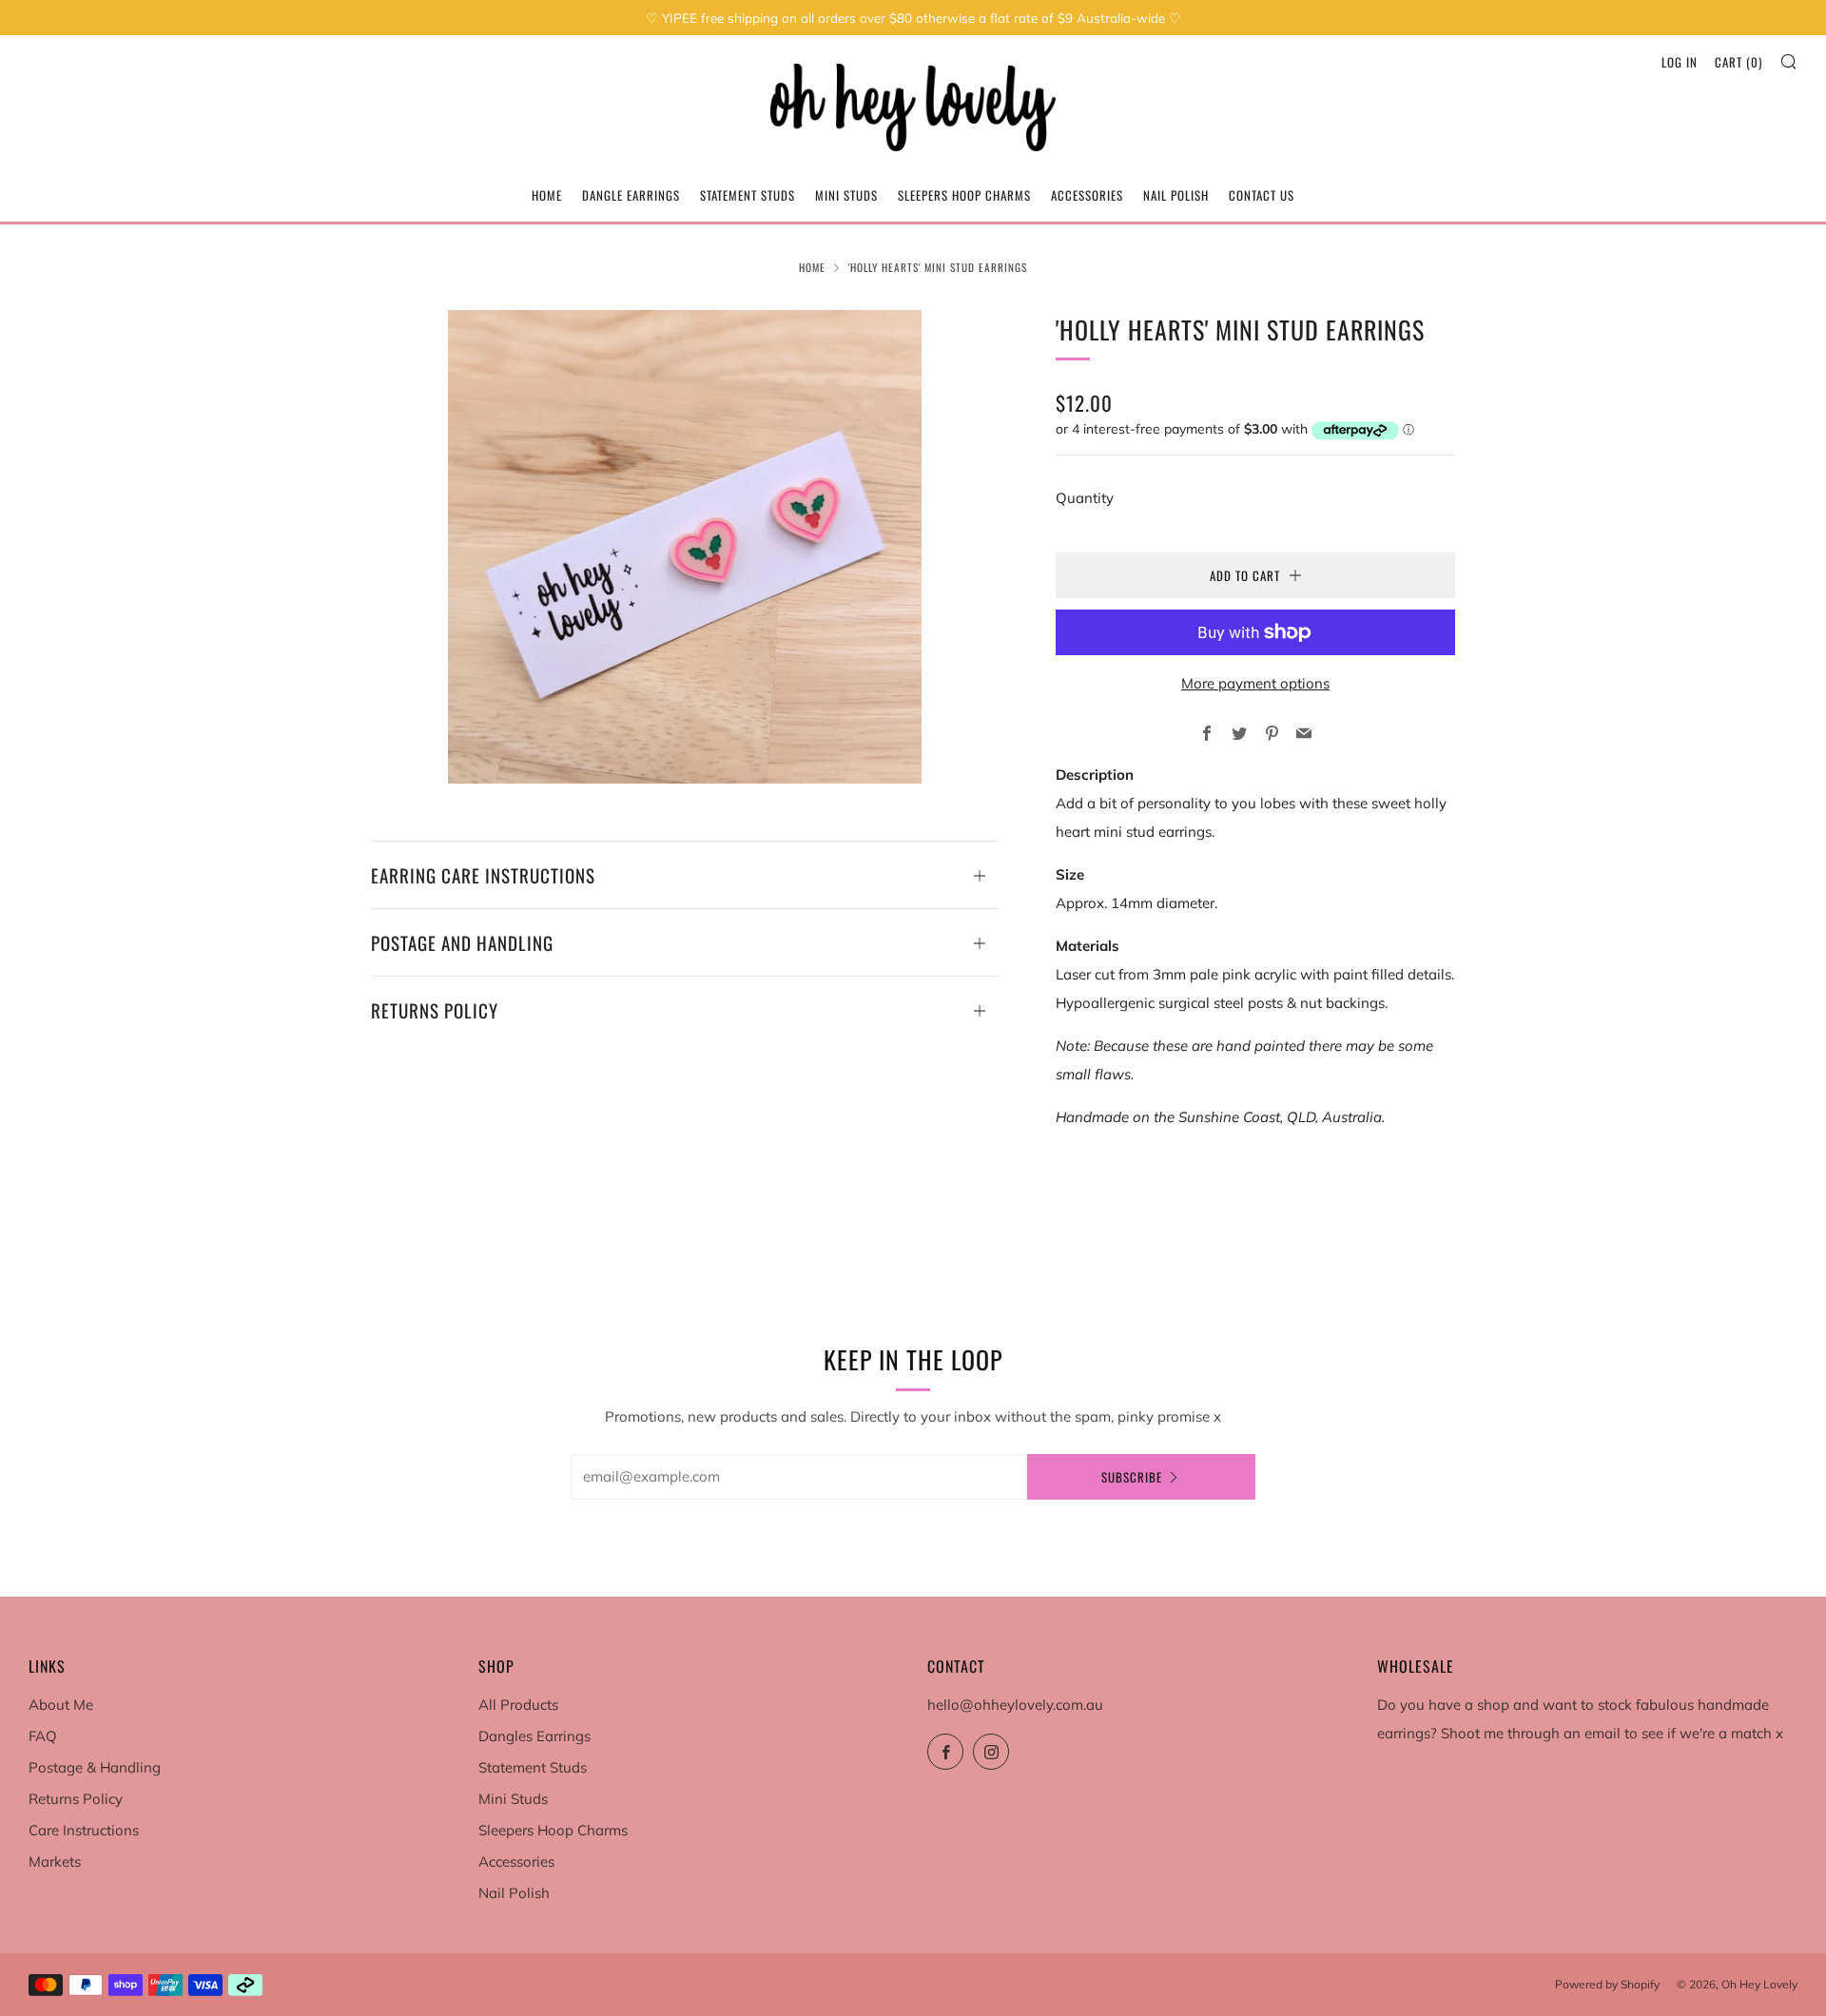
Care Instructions (84, 1830)
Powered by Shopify (1607, 1984)
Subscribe (1132, 1477)
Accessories (1087, 195)
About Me (61, 1705)
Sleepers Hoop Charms (964, 195)
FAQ (43, 1736)
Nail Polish (1176, 195)
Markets (55, 1861)
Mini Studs (846, 195)
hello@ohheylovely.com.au (1015, 1705)
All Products (518, 1705)
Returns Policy (76, 1799)
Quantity (1085, 498)
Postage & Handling (95, 1767)
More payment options (1255, 683)
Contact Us (1262, 195)
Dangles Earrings (534, 1736)
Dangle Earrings (631, 195)
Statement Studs (748, 195)
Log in (1680, 62)
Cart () (1739, 62)
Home (547, 195)
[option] (685, 547)
